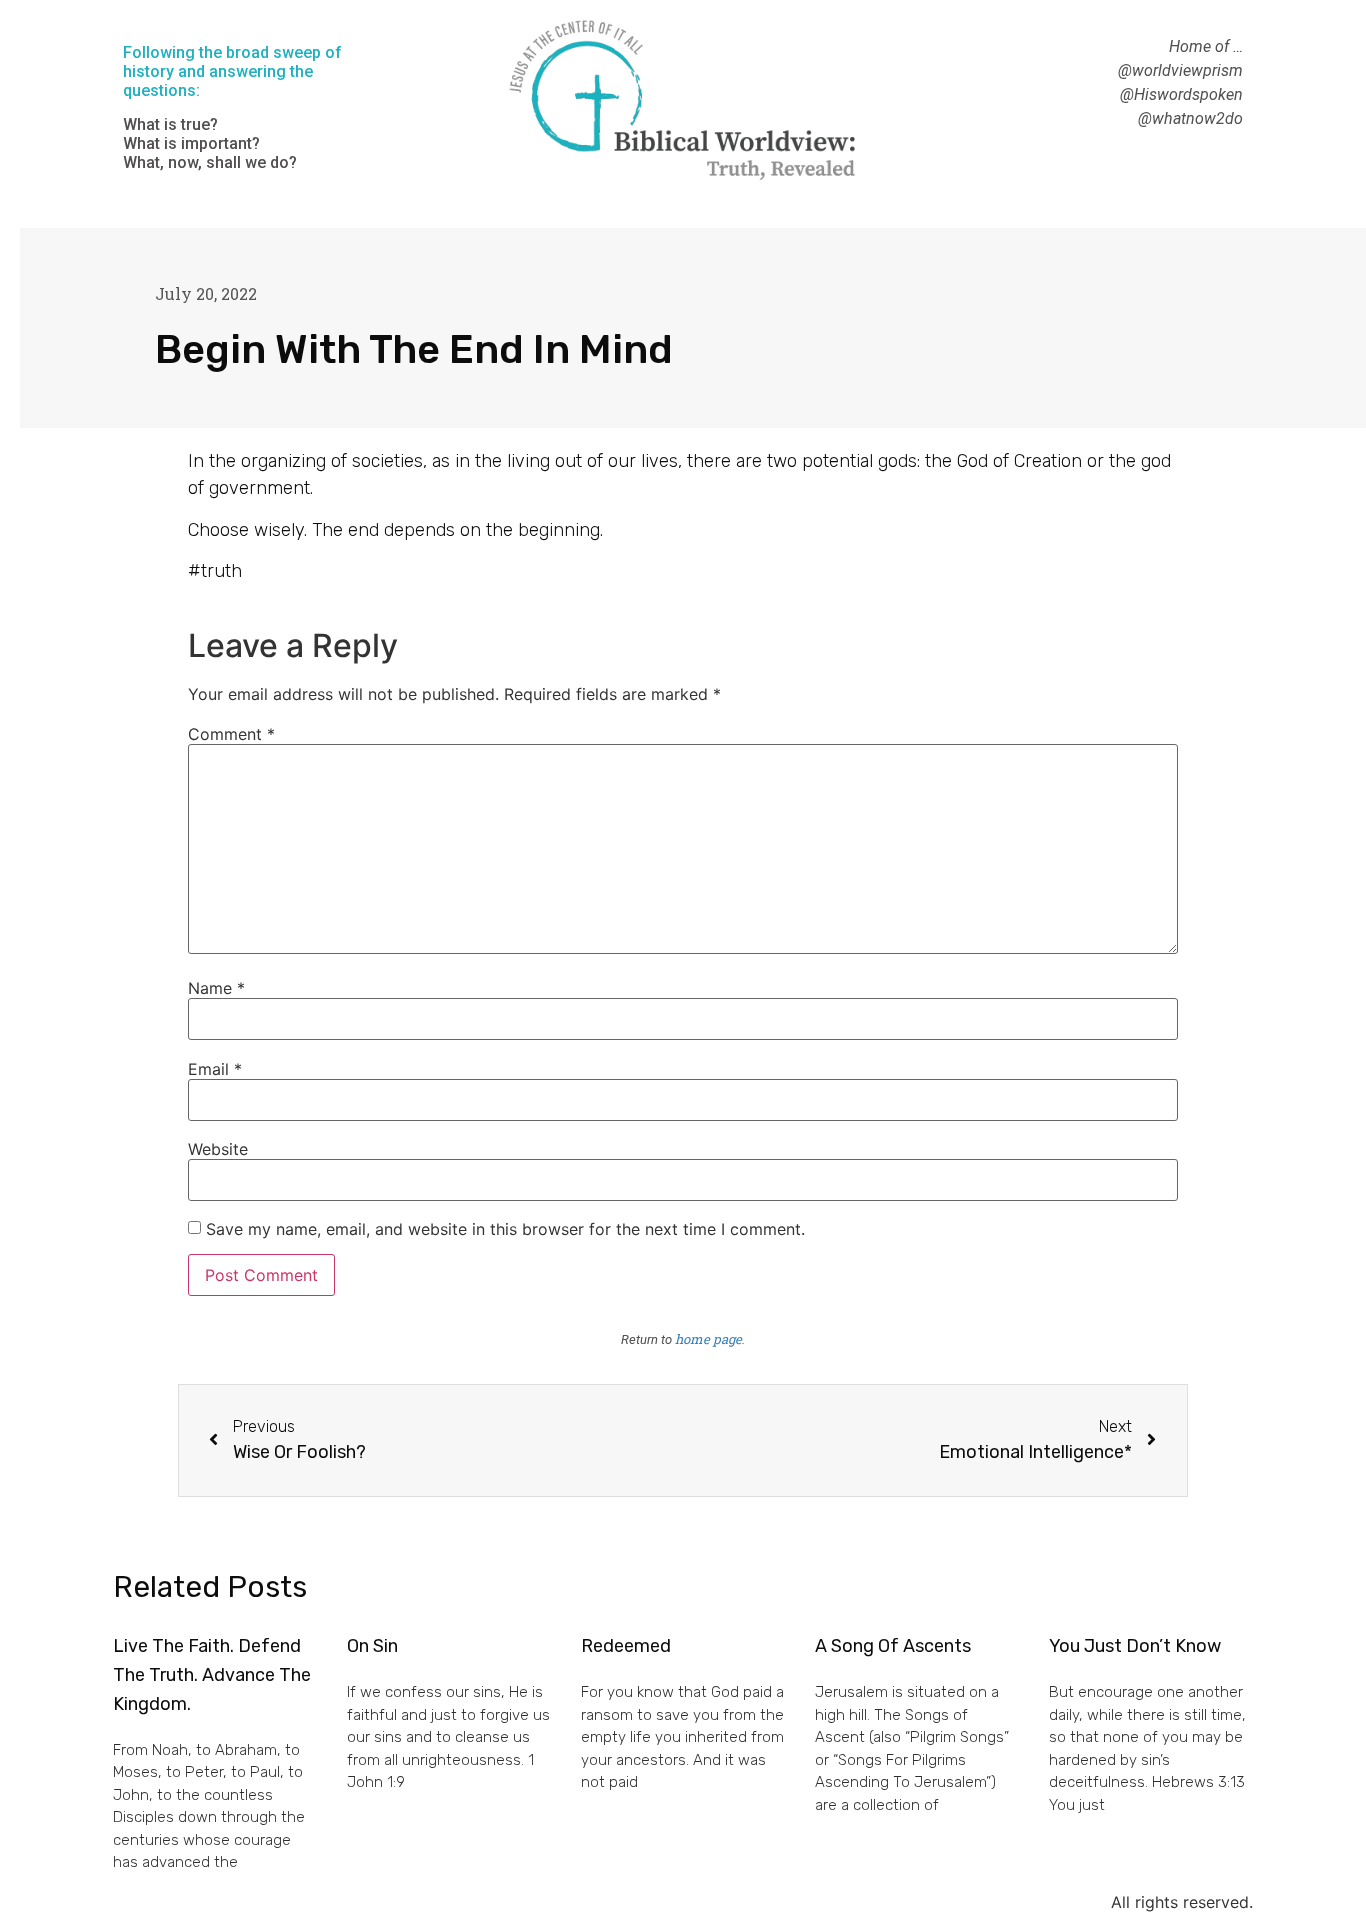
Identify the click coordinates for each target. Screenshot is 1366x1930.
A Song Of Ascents (893, 1646)
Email (215, 1069)
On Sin (372, 1646)
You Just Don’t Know (1135, 1646)
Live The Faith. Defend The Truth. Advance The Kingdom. (212, 1675)
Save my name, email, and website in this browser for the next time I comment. (505, 1229)
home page (708, 1339)
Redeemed (626, 1646)
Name (216, 988)
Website (218, 1149)
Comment (231, 734)
